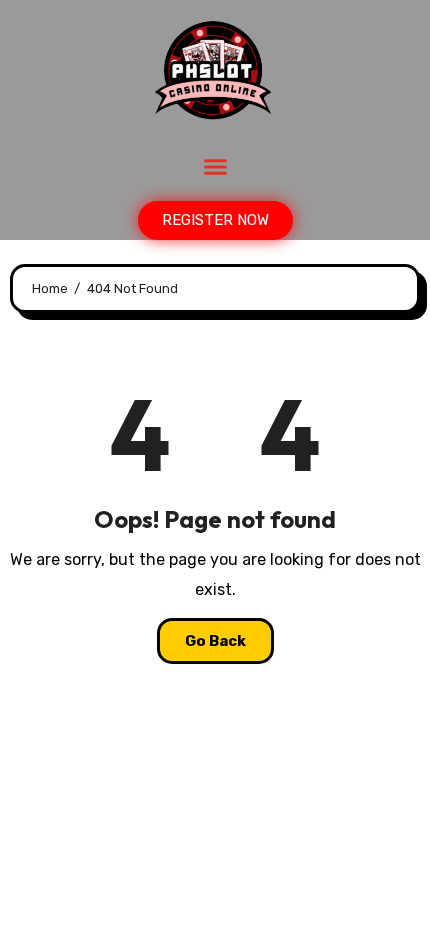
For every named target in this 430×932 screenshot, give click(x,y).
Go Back (215, 641)
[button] (215, 167)
